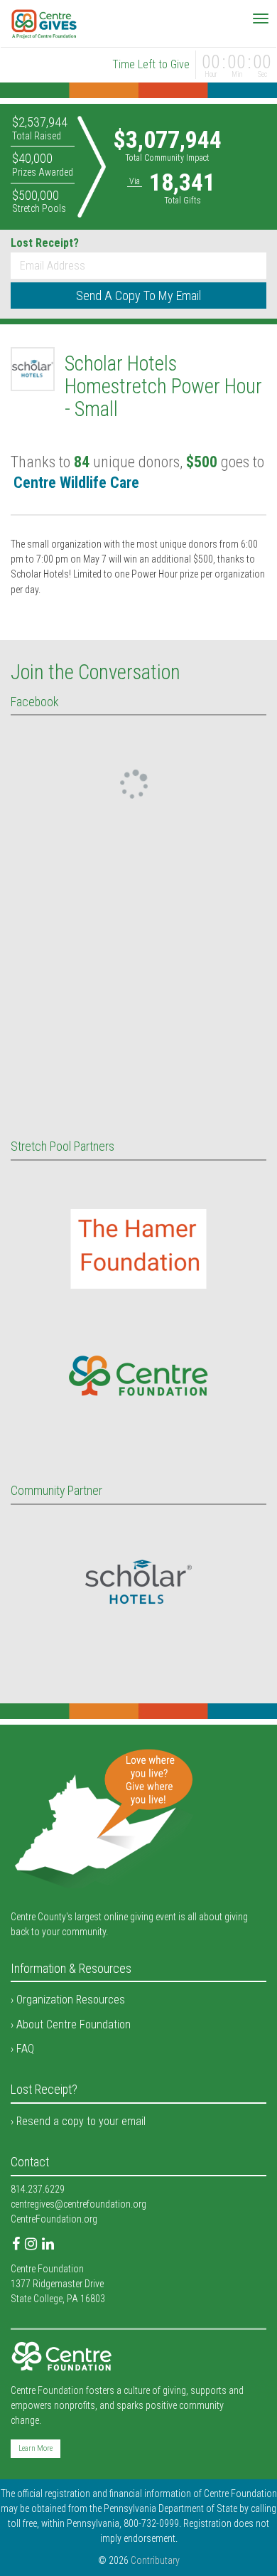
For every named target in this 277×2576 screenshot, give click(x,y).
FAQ (25, 2049)
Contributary (155, 2560)
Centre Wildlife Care (76, 483)
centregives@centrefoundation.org (78, 2204)
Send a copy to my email (138, 296)
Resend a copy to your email (81, 2121)
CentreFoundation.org (54, 2219)
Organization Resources (71, 2000)
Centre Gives (44, 24)
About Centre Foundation (74, 2024)
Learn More (36, 2448)
